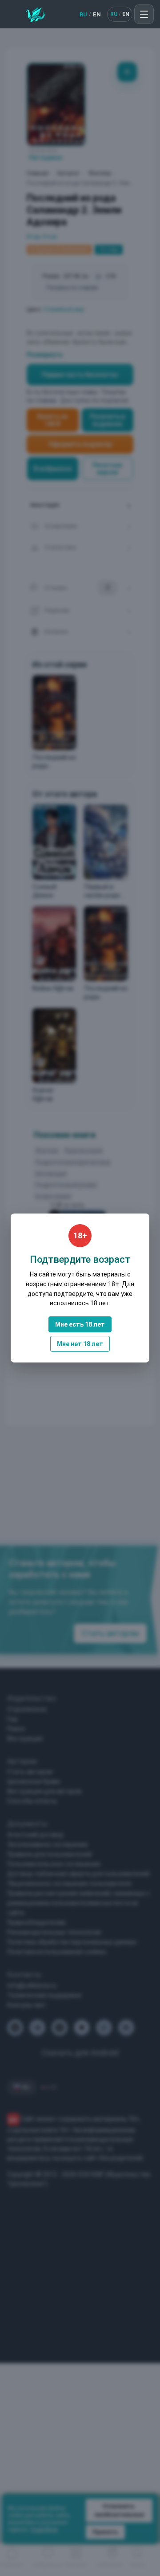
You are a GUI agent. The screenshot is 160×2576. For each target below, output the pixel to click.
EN (97, 14)
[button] (144, 14)
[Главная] (35, 14)
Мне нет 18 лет (80, 1344)
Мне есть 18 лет (80, 1324)
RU (83, 14)
